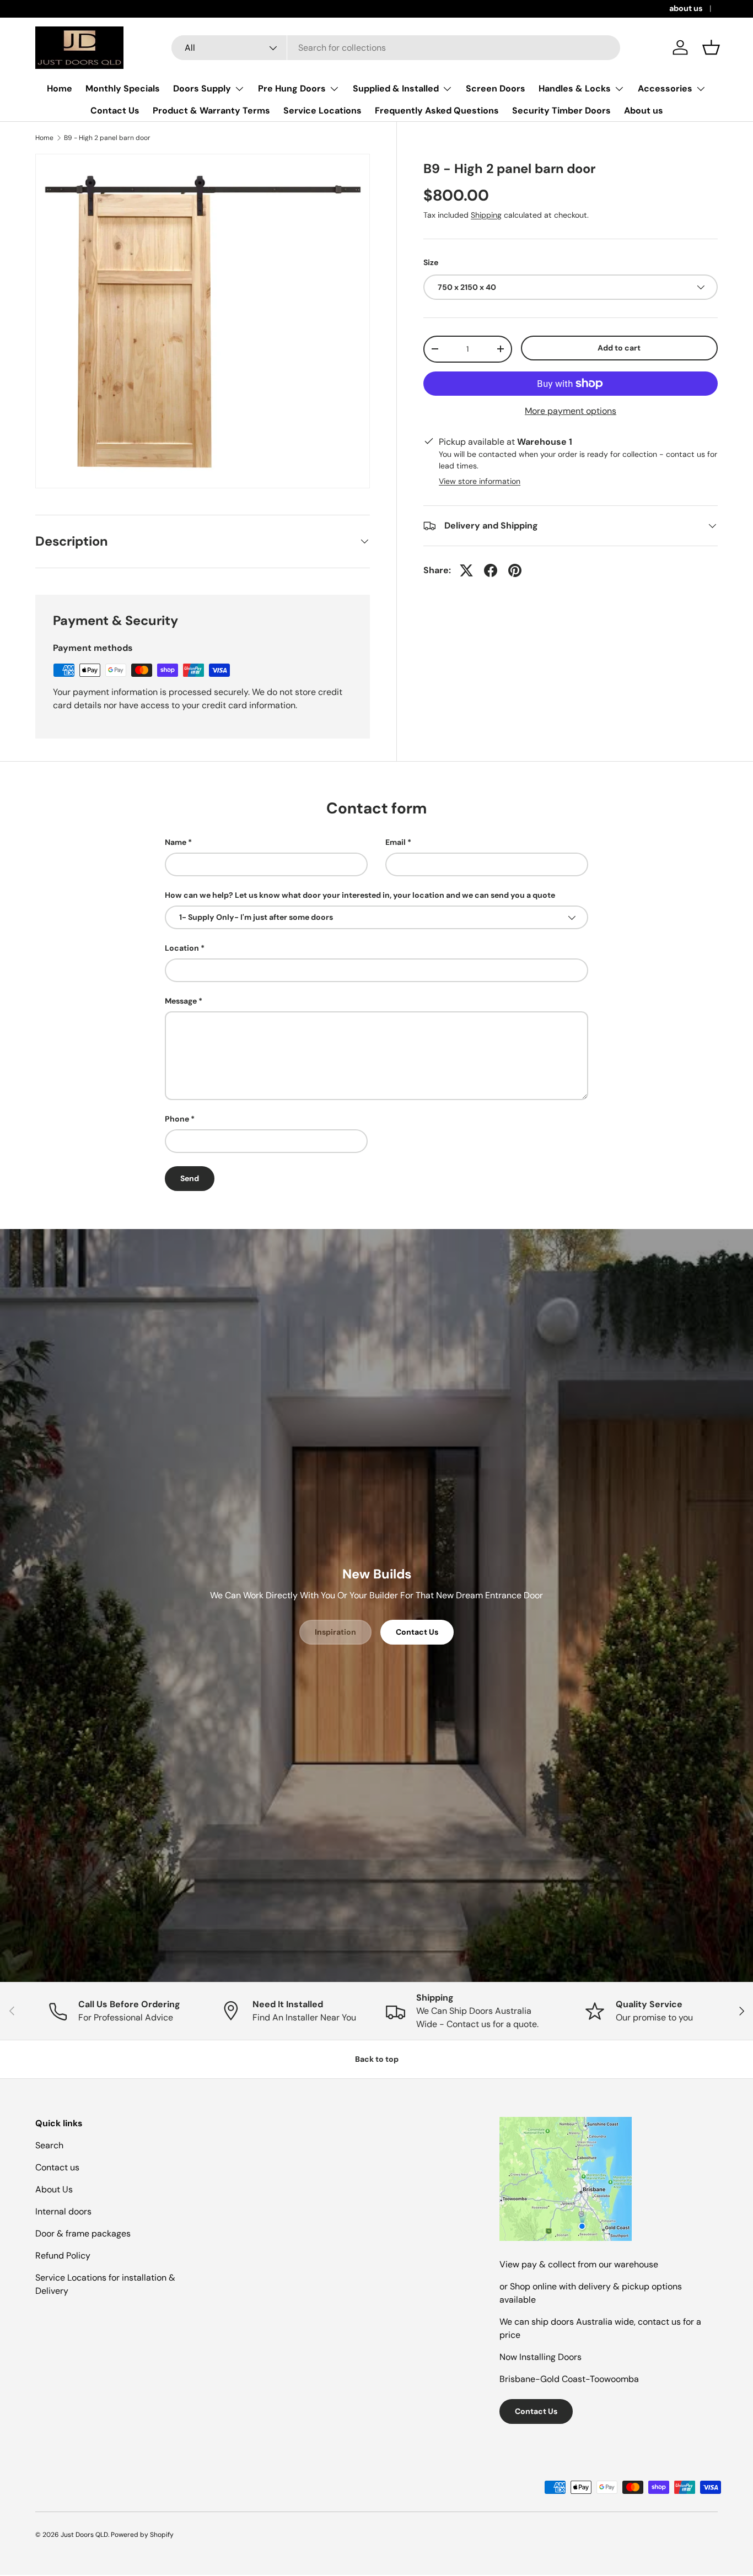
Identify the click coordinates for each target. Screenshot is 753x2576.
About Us (54, 2189)
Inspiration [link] (335, 1632)
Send (190, 1178)
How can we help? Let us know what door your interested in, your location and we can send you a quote (360, 895)
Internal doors (63, 2211)
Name (176, 842)
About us (644, 111)
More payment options (571, 411)
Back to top (377, 2059)
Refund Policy (63, 2256)
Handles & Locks (575, 88)
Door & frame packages (83, 2233)
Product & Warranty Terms (211, 111)
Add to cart (619, 348)
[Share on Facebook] (491, 570)
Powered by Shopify (142, 2535)
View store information (480, 481)
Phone (177, 1119)
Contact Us (115, 111)
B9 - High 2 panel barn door (107, 138)
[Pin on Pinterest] (515, 570)
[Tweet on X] (466, 570)
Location (182, 948)
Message (181, 1001)
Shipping (486, 215)
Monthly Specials (123, 88)
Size (431, 262)
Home (60, 88)
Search (49, 2145)
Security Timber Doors (561, 111)
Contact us (57, 2167)
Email (396, 842)
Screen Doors (496, 88)
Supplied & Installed (396, 88)
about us (686, 8)
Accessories (665, 88)
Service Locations (322, 111)
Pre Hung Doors (292, 88)
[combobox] (396, 48)
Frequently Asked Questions (437, 111)
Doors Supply (202, 88)
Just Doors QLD (84, 2535)
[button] (711, 47)
